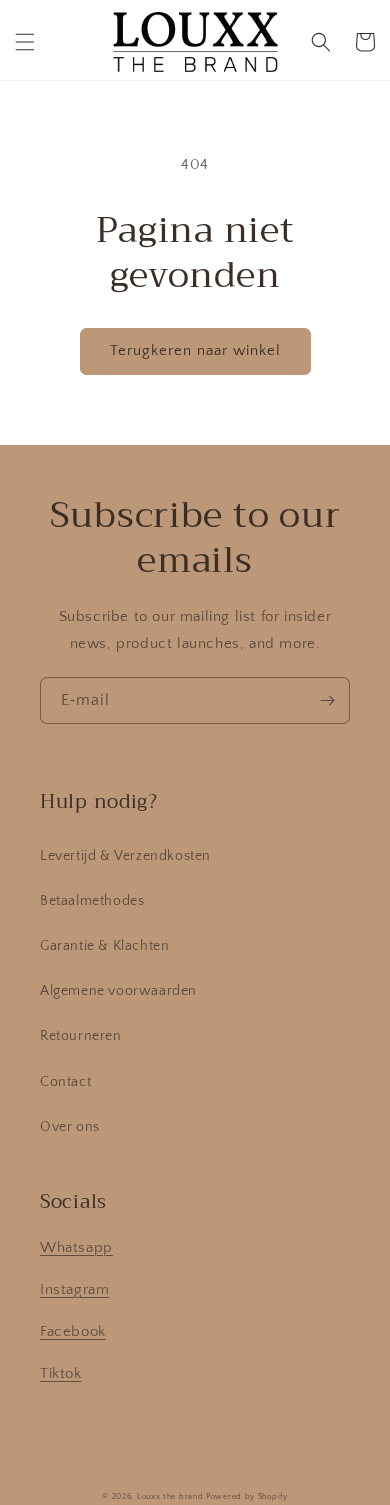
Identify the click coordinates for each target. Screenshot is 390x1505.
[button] (25, 42)
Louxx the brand (170, 1496)
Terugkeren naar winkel (195, 350)
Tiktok (61, 1373)
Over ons (70, 1127)
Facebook (73, 1331)
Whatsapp (76, 1247)
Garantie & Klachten (104, 946)
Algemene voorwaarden (118, 991)
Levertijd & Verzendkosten (125, 856)
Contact (65, 1082)
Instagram (74, 1289)
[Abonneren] (327, 700)
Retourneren (81, 1036)
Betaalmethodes (92, 901)
